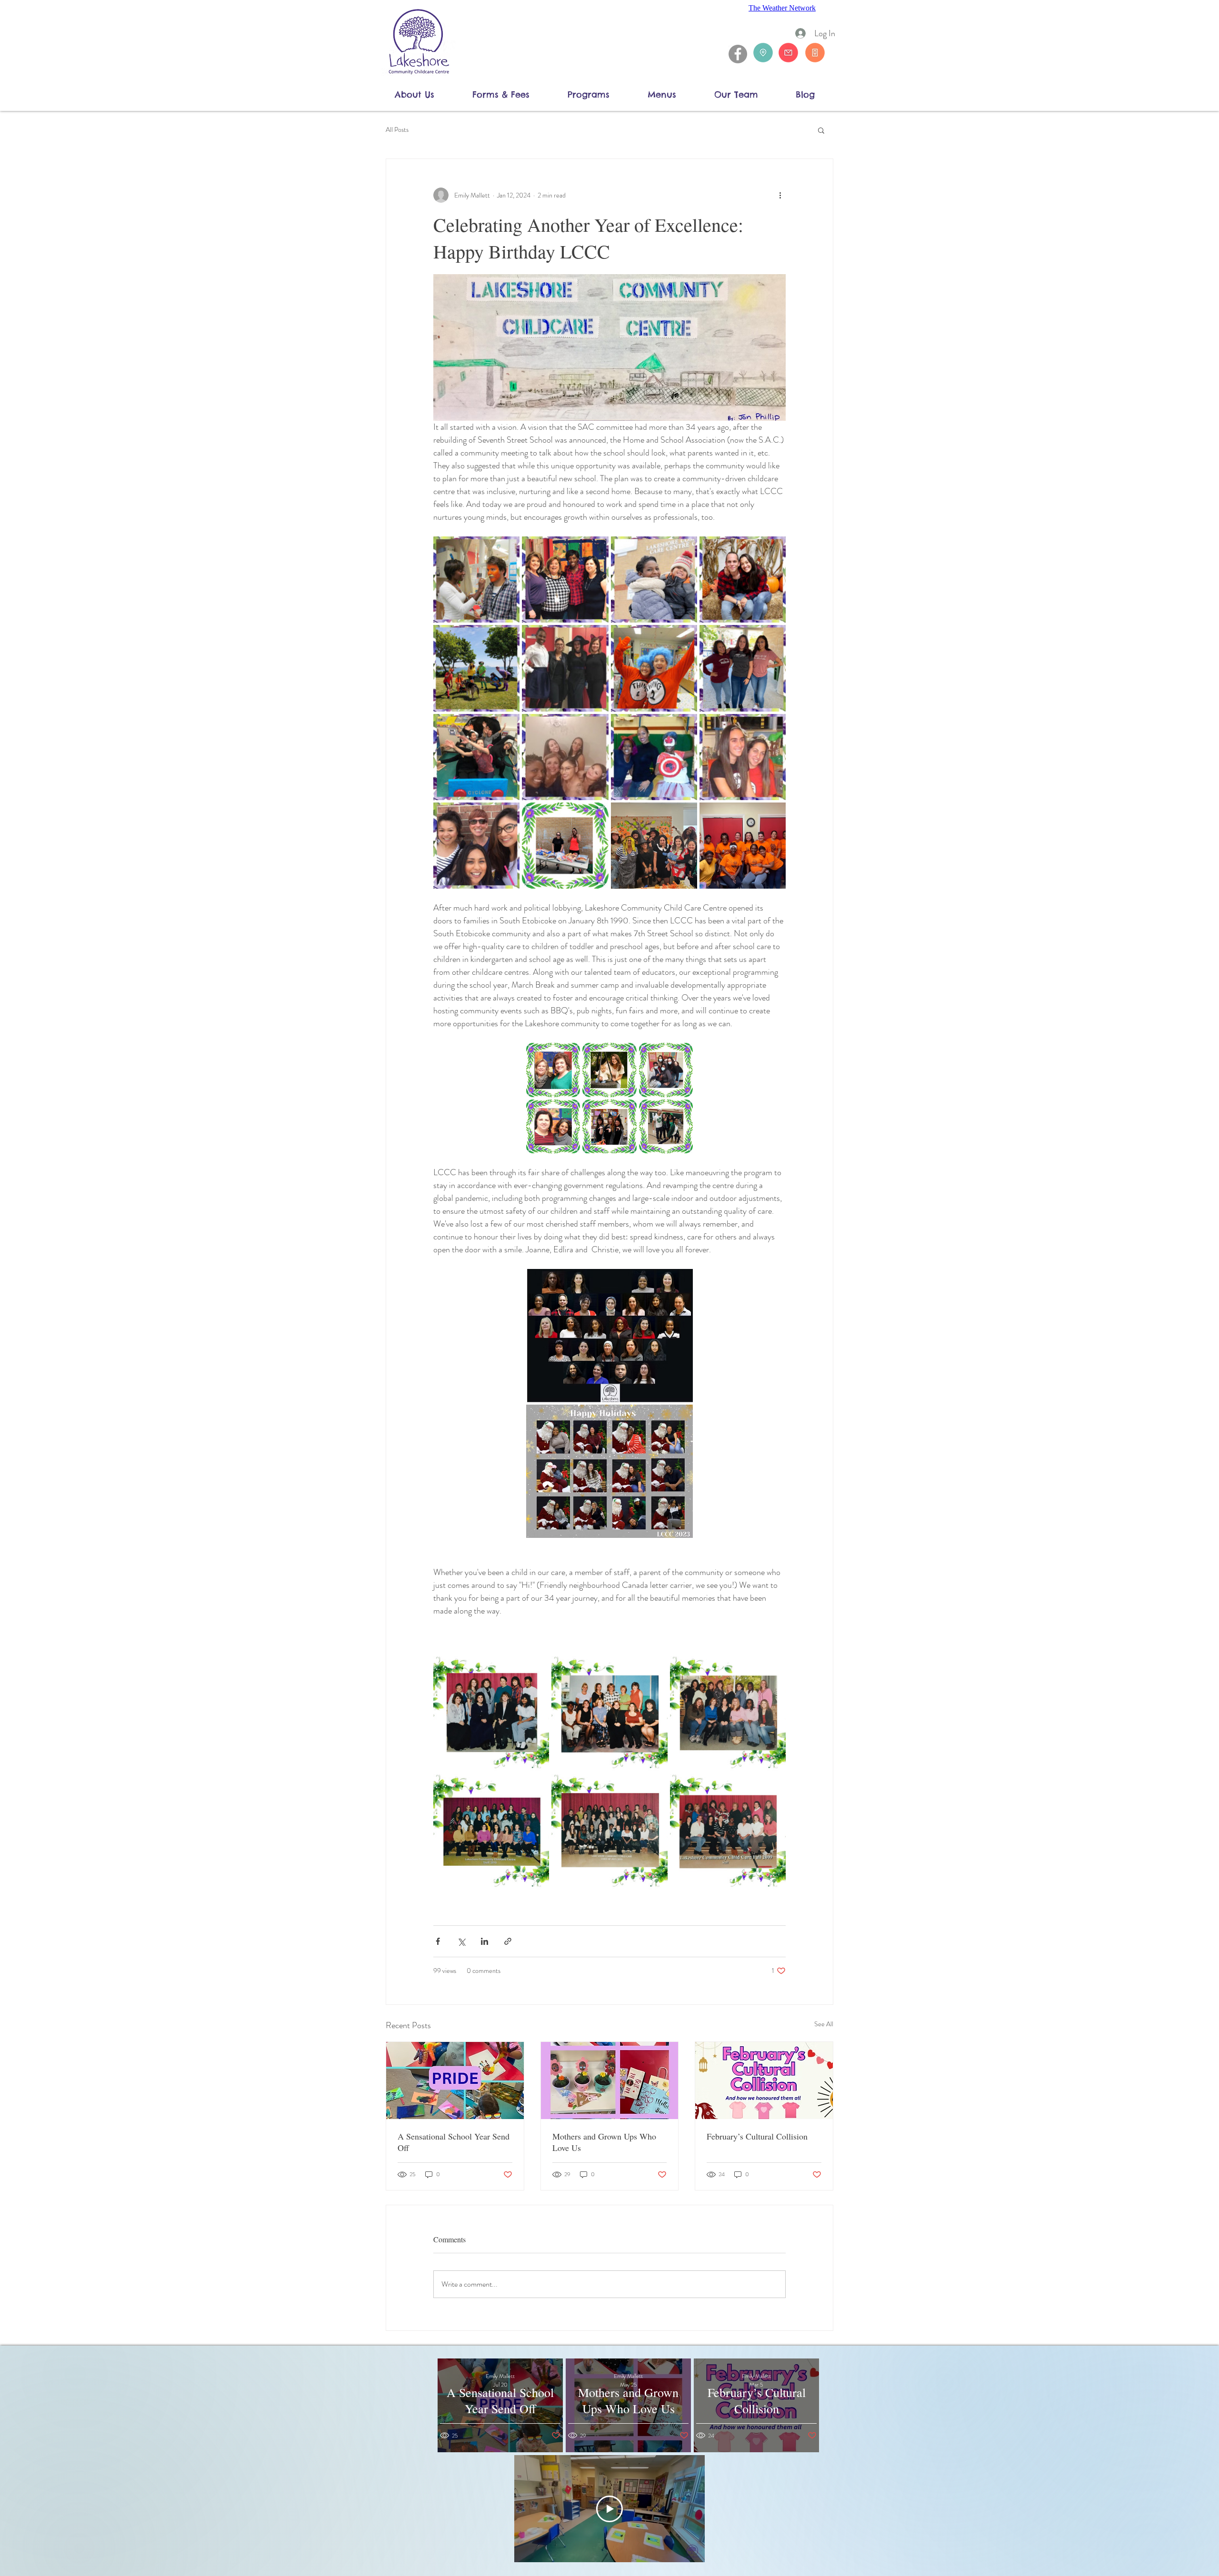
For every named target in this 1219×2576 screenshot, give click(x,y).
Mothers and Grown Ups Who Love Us (604, 2142)
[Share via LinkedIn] (485, 1941)
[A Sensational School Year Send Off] (455, 2081)
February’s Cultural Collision (757, 2136)
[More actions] (780, 195)
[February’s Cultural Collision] (764, 2081)
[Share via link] (508, 1941)
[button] (426, 94)
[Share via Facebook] (438, 1941)
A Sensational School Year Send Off (454, 2142)
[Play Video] (609, 2509)
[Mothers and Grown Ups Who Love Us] (610, 2081)
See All (824, 2024)
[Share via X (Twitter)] (461, 1941)
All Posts (397, 130)
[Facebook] (738, 54)
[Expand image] (609, 347)
